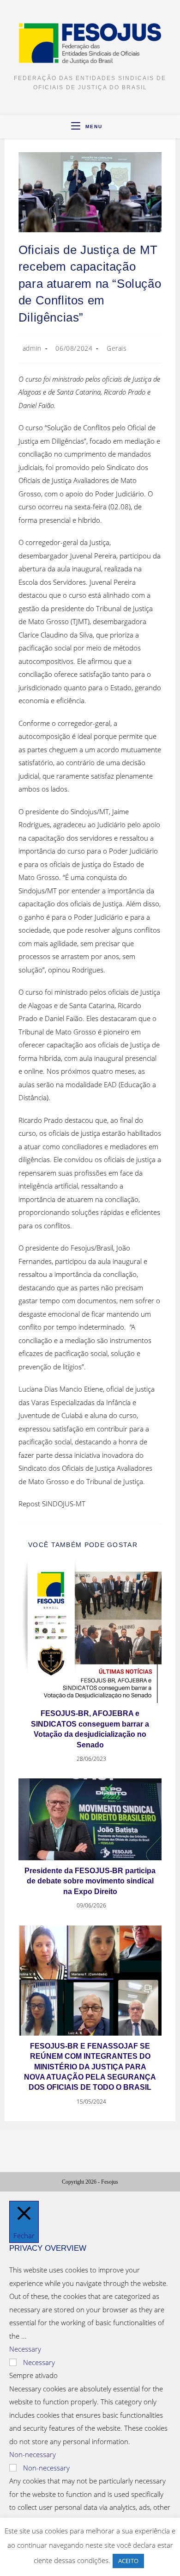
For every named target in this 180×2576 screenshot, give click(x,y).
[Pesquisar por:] (106, 127)
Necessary (39, 2362)
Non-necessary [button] (33, 2454)
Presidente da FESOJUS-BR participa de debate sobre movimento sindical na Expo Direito (90, 1881)
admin (32, 348)
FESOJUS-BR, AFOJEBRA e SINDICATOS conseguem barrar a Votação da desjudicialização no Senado (90, 1729)
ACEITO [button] (128, 2561)
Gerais (117, 348)
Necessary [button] (25, 2349)
